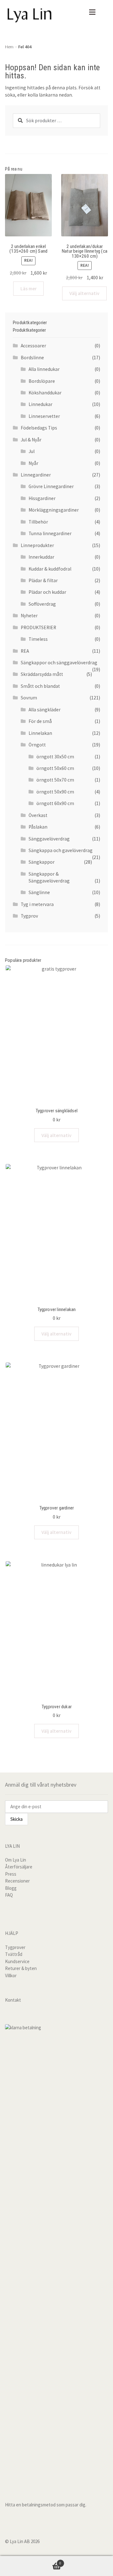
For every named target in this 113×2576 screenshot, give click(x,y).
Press (11, 1874)
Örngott (37, 745)
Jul (32, 451)
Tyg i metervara (37, 904)
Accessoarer (33, 346)
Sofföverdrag (42, 604)
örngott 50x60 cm (55, 768)
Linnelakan (40, 733)
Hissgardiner (42, 498)
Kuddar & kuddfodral (50, 569)
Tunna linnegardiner (50, 533)
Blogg (11, 1888)
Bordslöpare (42, 381)
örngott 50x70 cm (55, 780)
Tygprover (15, 1947)
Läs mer (29, 289)
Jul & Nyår (31, 440)
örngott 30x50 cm (55, 757)
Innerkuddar (41, 557)
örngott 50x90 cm (55, 792)
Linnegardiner (36, 475)
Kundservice (17, 1961)
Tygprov (29, 916)
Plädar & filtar (43, 580)
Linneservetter (44, 416)
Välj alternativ (84, 293)
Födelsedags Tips (39, 428)
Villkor (11, 1975)
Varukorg (31, 2561)
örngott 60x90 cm (55, 803)
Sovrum (29, 698)
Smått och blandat (40, 686)
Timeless (38, 639)
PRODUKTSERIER (38, 627)
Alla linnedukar (44, 369)
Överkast (38, 815)
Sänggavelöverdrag (49, 839)
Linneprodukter (37, 545)
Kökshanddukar (45, 393)
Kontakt (13, 2000)
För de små (40, 721)
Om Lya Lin (16, 1860)
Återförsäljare (19, 1867)
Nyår (33, 463)
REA (25, 651)
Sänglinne (39, 892)
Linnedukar (40, 404)
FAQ (9, 1895)
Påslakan (38, 827)
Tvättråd (14, 1954)
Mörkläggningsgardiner (54, 510)
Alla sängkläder (45, 710)
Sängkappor (42, 862)
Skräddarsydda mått (42, 674)
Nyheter (29, 616)
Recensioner (17, 1881)
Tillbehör (38, 522)
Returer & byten (21, 1968)
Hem (9, 47)
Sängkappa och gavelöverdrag (61, 850)
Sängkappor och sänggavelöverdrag (59, 663)
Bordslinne (32, 358)
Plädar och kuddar (47, 592)
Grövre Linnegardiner (51, 486)
